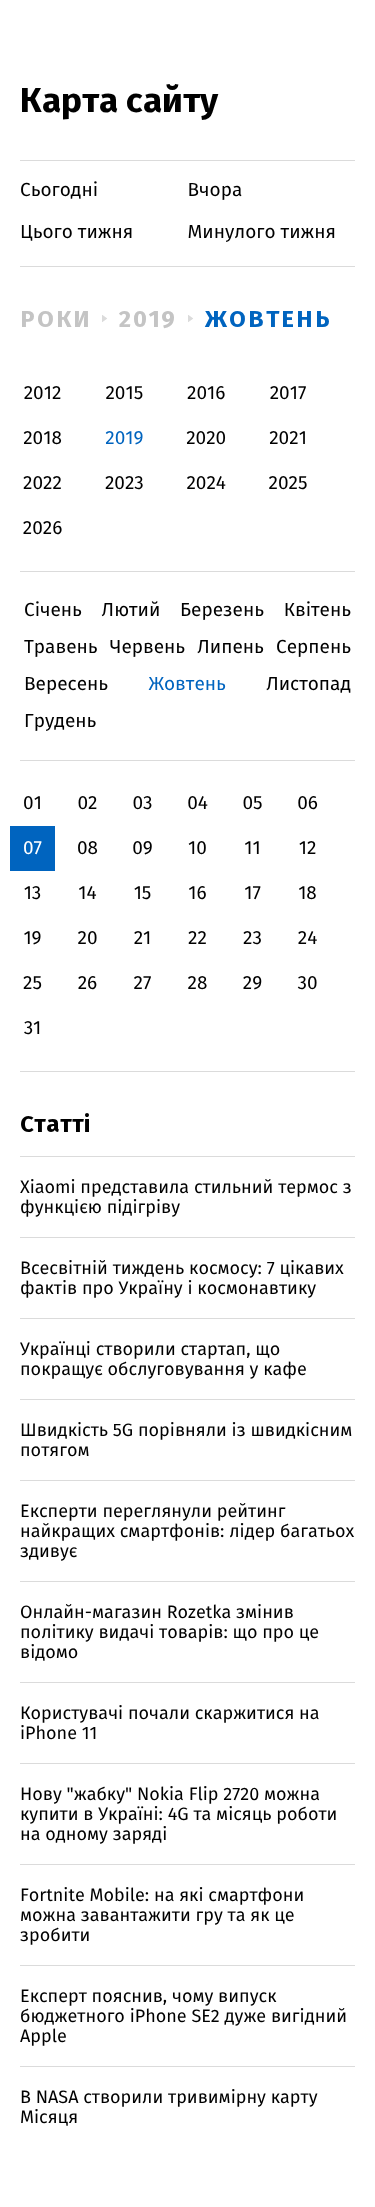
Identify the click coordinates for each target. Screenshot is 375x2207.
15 (143, 893)
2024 (206, 483)
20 (87, 938)
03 (142, 803)
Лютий (131, 610)
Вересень (66, 684)
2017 (288, 393)
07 (32, 848)
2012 (43, 393)
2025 (288, 483)
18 (307, 893)
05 (252, 803)
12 (308, 848)
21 (143, 938)
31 (33, 1028)
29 (252, 983)
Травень (61, 647)
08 (87, 848)
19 (32, 938)
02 (87, 803)
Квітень (317, 610)
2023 (124, 483)
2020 (206, 438)
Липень (230, 647)
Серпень (313, 647)
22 (197, 938)
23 (252, 938)
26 (88, 983)
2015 (124, 393)
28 (198, 983)
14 (87, 893)
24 (308, 938)
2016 (206, 393)
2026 (43, 528)
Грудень (60, 721)
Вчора (215, 190)
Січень (53, 610)
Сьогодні (59, 190)
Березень (222, 610)
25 (32, 983)
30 (307, 983)
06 (307, 803)
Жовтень (268, 319)
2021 (288, 438)
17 (252, 893)
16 (197, 893)
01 (32, 803)
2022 (42, 483)
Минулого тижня (262, 232)
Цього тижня (76, 232)
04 (197, 803)
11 (252, 848)
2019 (148, 319)
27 (143, 983)
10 (197, 848)
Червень (147, 647)
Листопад (308, 684)
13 (33, 893)
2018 (42, 438)
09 (142, 848)
